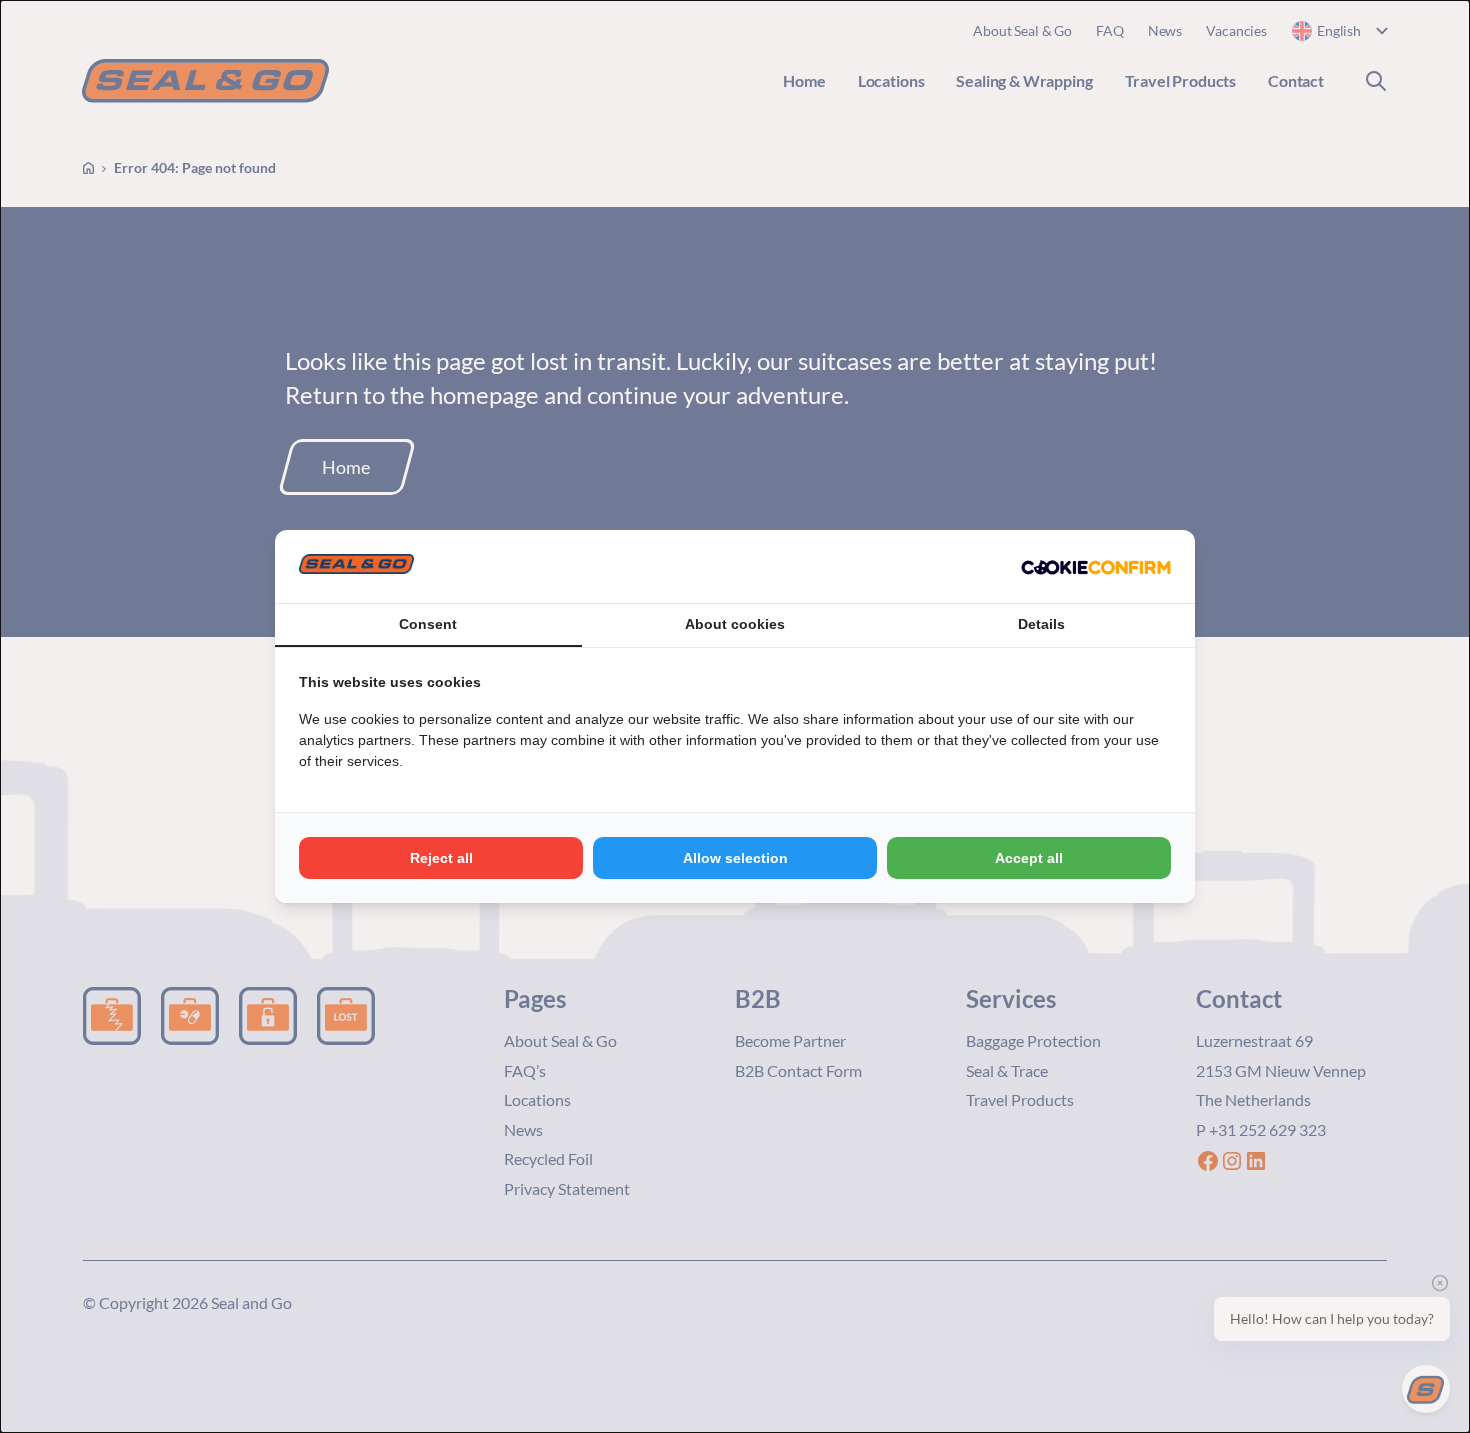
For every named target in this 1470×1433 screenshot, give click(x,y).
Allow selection (735, 858)
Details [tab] (1041, 624)
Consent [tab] (428, 624)
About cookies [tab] (735, 624)
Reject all (441, 858)
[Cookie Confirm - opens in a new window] (1096, 567)
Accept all (1029, 858)
